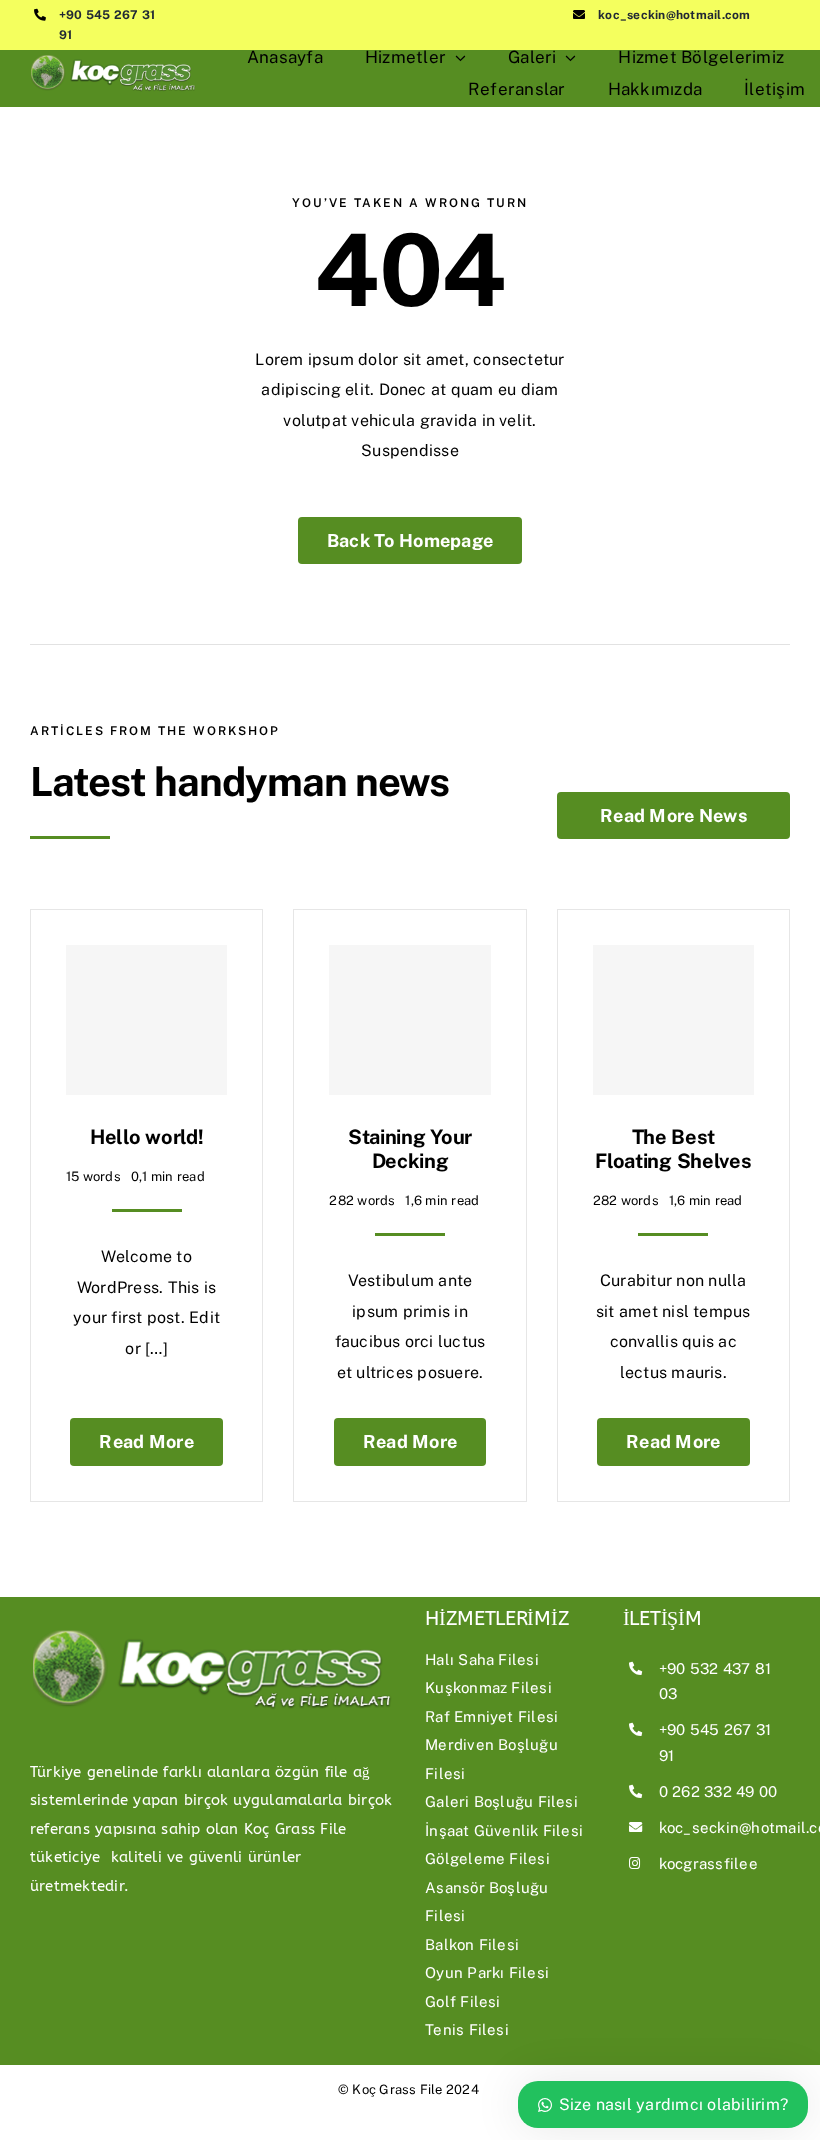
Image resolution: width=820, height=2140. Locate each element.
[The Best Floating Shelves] (673, 1020)
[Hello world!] (146, 1020)
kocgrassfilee (708, 1863)
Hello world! (146, 1137)
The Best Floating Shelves (673, 1149)
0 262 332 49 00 (718, 1791)
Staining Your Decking (410, 1149)
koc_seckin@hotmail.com (674, 15)
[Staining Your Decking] (409, 1020)
